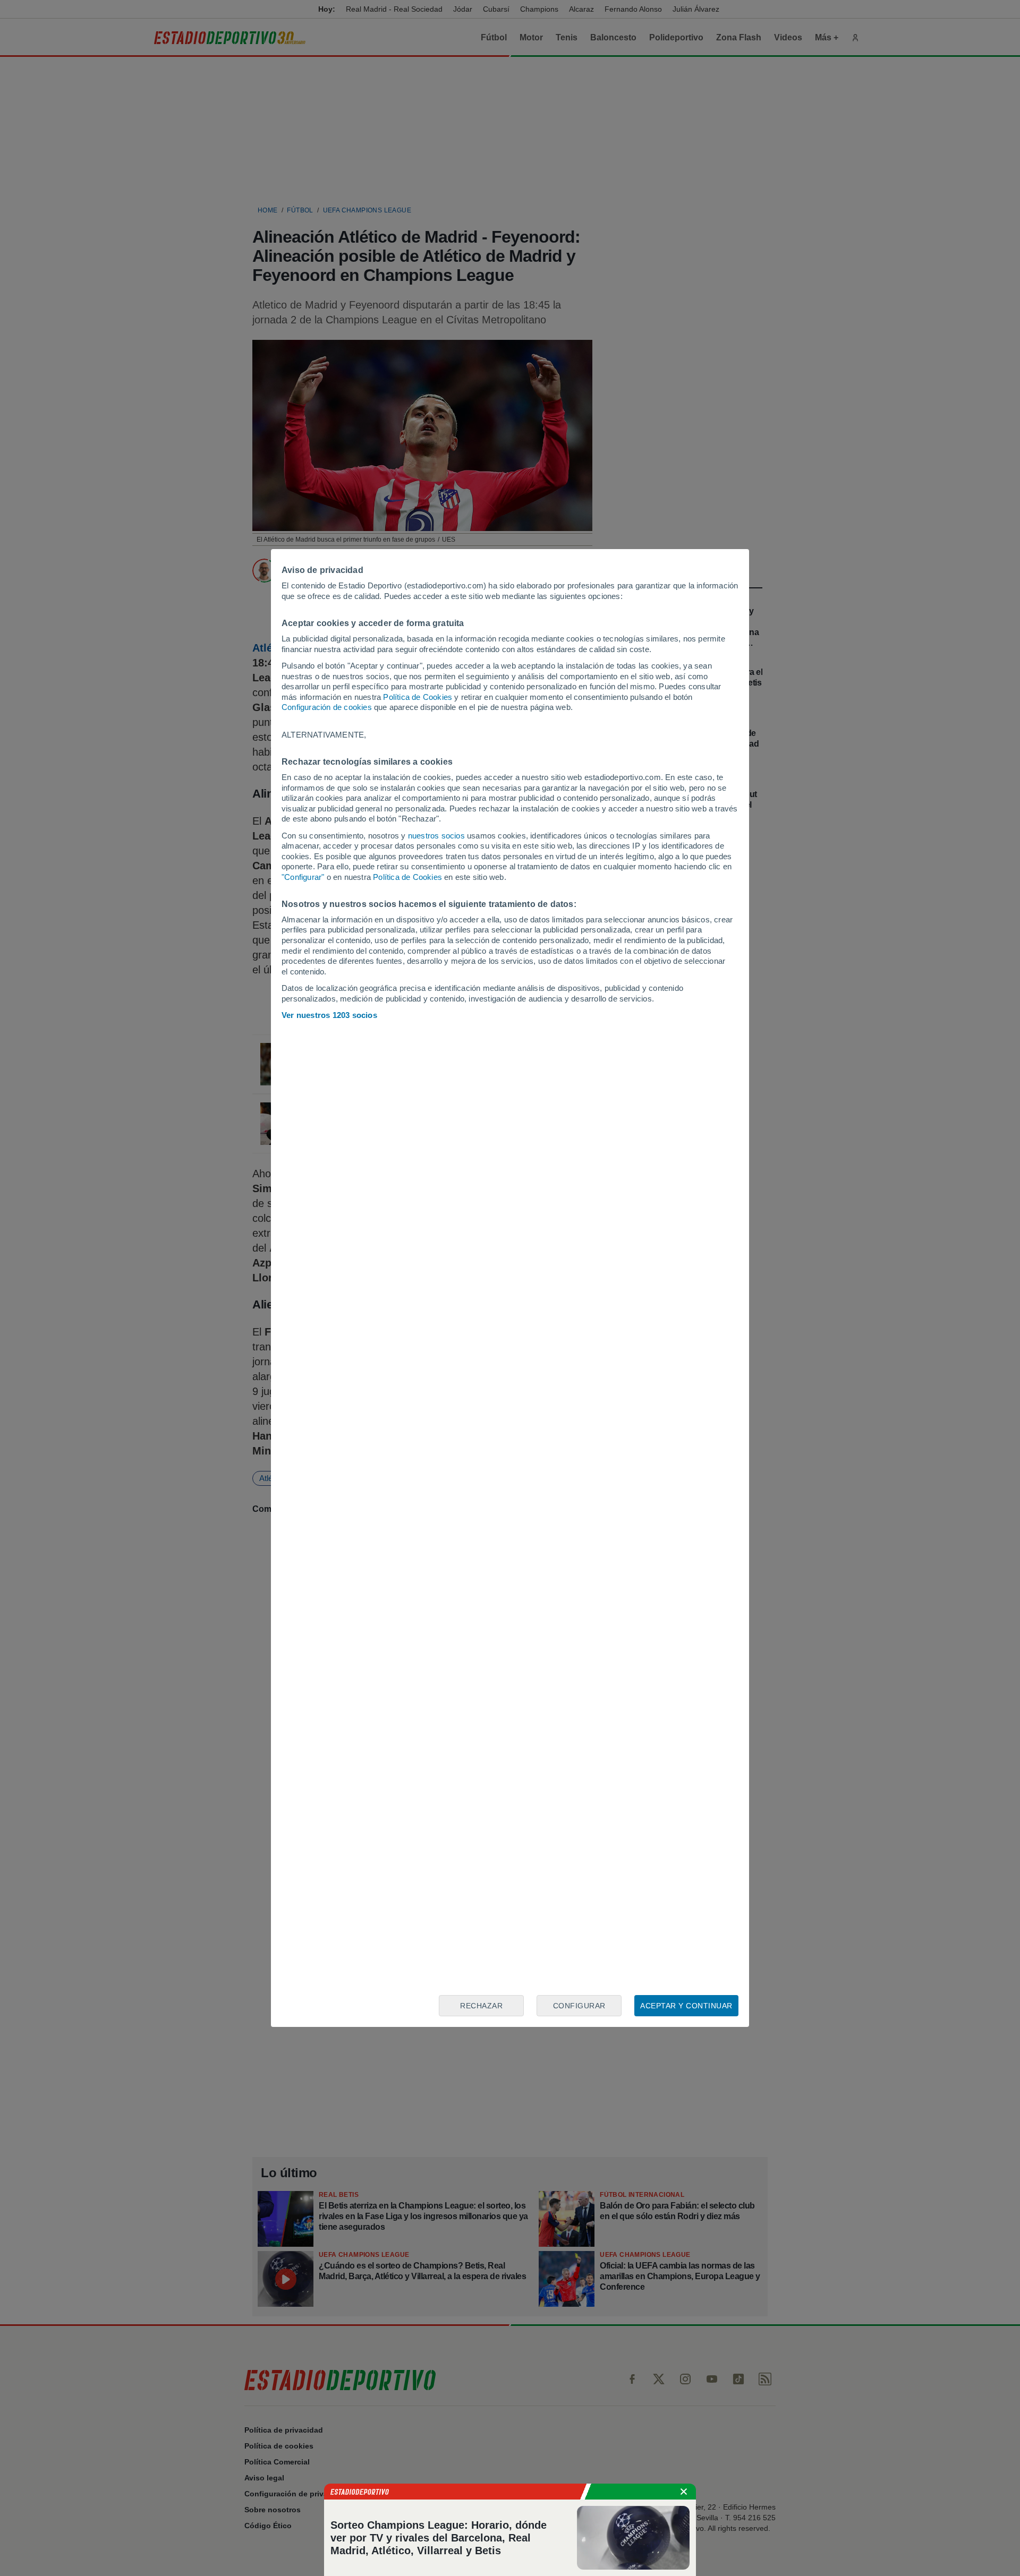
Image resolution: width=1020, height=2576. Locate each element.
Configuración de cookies (327, 707)
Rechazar (481, 2006)
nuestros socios (436, 836)
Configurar (579, 2006)
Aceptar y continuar (686, 2006)
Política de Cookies (418, 697)
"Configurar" (303, 877)
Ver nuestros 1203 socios (329, 1015)
